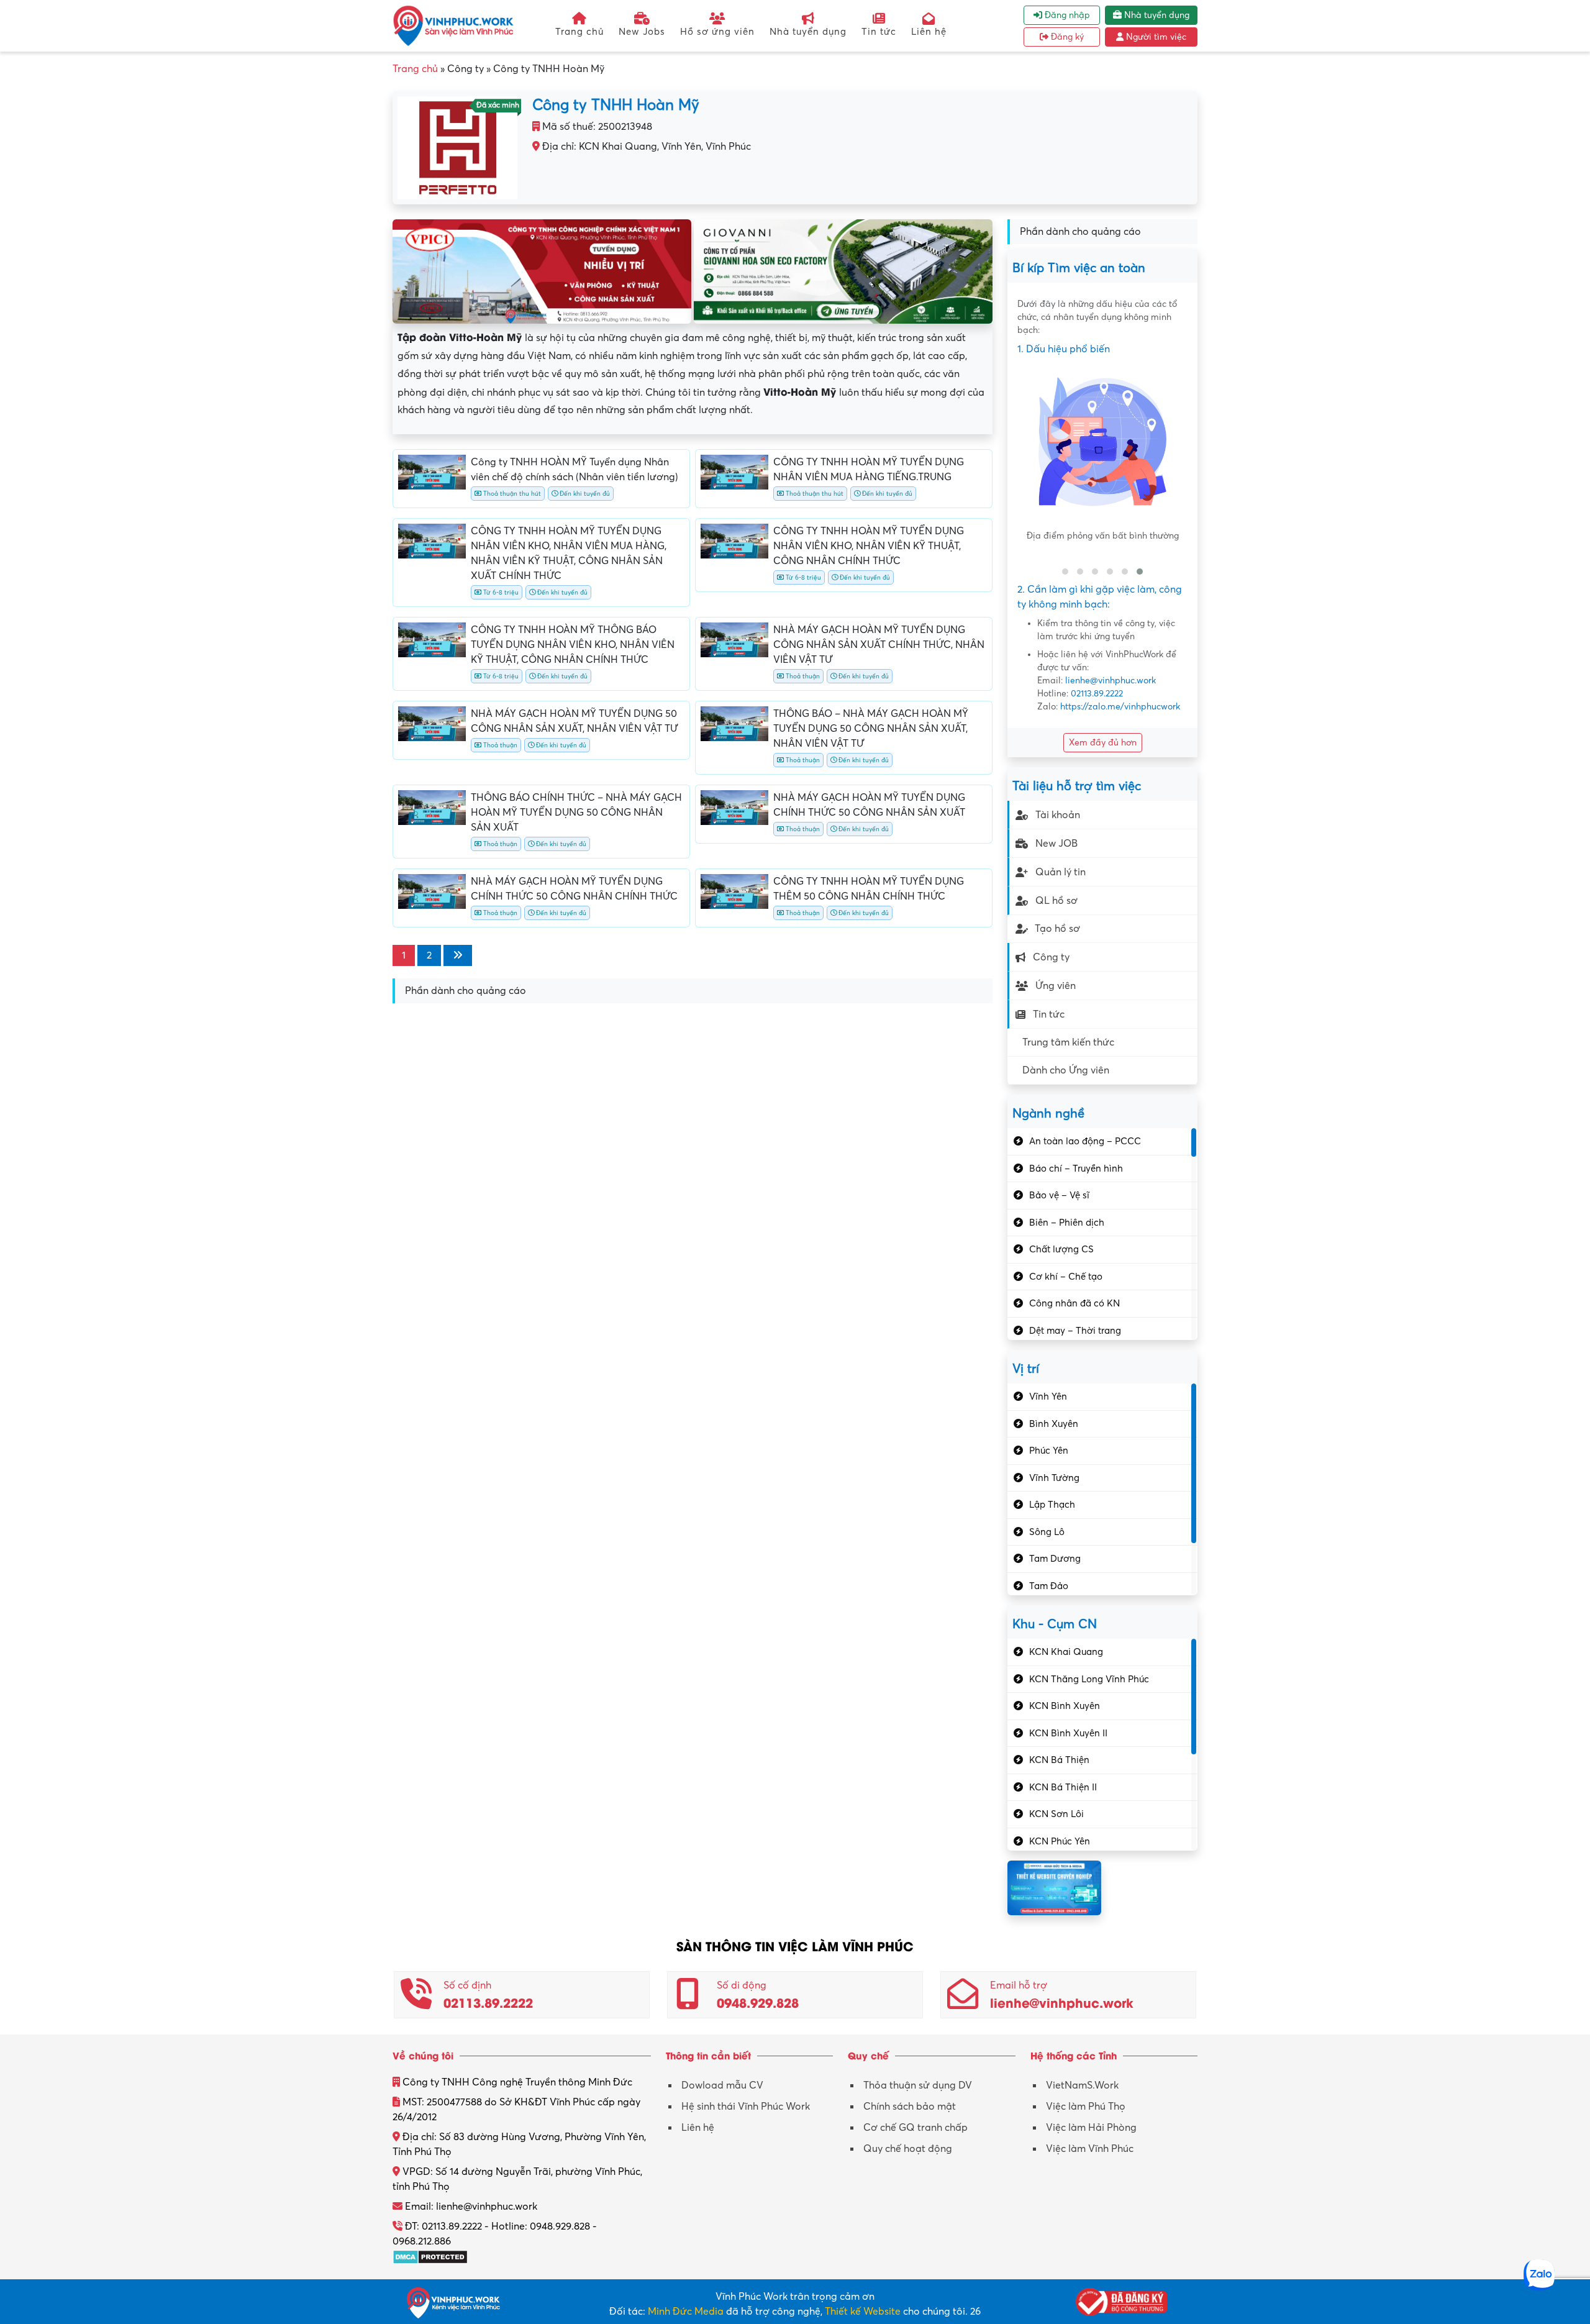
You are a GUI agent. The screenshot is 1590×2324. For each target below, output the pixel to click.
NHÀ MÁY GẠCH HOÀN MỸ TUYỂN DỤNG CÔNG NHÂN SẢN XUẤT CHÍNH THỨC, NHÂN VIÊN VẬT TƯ (879, 645)
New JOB (1056, 844)
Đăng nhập (1066, 15)
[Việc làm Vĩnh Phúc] (453, 25)
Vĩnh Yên (1048, 1397)
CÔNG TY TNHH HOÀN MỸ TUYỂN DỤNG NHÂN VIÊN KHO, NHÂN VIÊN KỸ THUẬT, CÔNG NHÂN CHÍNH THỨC (869, 546)
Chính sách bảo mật (910, 2107)
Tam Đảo (1049, 1586)
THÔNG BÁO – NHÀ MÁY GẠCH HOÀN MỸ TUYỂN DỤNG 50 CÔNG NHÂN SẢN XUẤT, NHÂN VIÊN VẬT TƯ (871, 729)
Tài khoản (1058, 815)
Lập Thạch (1052, 1505)
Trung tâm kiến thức (1068, 1042)
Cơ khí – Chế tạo (1066, 1277)
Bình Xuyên (1054, 1424)
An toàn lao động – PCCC (1085, 1141)
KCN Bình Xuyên (1065, 1706)
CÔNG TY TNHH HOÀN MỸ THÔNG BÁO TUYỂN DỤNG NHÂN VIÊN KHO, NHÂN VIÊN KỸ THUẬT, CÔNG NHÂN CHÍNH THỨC (573, 645)
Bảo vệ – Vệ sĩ (1059, 1195)
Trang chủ (579, 32)
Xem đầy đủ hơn (1103, 743)
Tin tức (879, 32)
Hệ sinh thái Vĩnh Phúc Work (746, 2107)
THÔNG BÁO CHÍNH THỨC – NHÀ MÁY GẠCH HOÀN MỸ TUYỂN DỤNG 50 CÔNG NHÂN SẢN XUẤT (576, 813)
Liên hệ (929, 32)
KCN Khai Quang (1066, 1652)
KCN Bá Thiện (1059, 1760)
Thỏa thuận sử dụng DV (918, 2085)
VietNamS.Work (1082, 2085)
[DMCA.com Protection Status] (430, 2256)
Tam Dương (1055, 1559)
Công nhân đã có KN (1074, 1303)
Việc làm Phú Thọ (1086, 2107)
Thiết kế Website (863, 2312)
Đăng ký (1066, 37)
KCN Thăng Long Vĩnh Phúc (1089, 1679)
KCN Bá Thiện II (1063, 1787)
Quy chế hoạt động (908, 2149)
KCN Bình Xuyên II (1068, 1733)
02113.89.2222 (1097, 694)
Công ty (1051, 957)
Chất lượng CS (1061, 1249)
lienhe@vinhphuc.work (1111, 681)
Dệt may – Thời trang (1075, 1331)
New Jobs (642, 32)
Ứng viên (1056, 986)
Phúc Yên (1049, 1451)
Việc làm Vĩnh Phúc (1090, 2149)
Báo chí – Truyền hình (1076, 1169)
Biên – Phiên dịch (1067, 1223)
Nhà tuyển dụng (808, 32)
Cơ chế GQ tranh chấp (915, 2128)
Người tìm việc (1155, 37)
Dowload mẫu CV (722, 2085)
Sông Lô (1047, 1532)
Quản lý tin (1061, 872)
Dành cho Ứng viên (1066, 1070)
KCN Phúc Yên (1060, 1841)
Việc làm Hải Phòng (1091, 2128)
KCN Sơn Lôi (1056, 1814)
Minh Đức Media (686, 2312)
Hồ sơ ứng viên (717, 32)
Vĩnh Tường (1054, 1478)
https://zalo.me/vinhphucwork (1120, 707)
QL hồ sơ (1056, 901)
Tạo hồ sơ (1057, 929)
